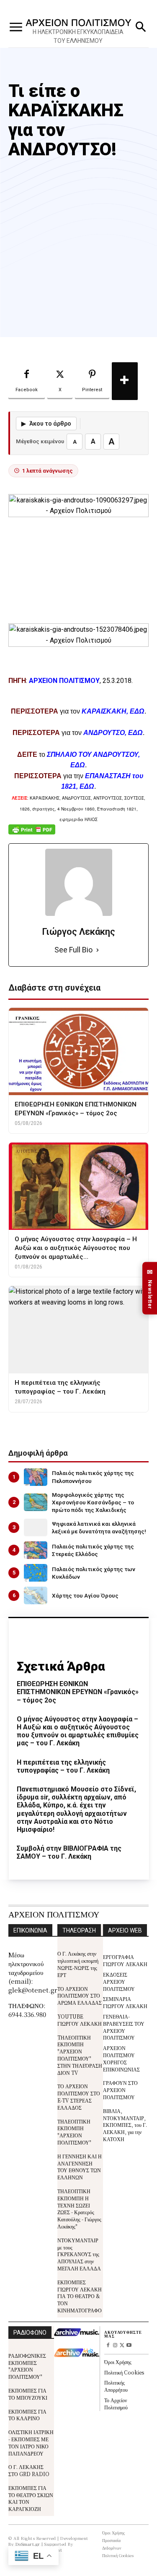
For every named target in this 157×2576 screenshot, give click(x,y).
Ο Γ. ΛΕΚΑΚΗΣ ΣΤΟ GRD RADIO (29, 2470)
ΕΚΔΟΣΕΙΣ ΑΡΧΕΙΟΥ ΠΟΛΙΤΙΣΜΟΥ (119, 1981)
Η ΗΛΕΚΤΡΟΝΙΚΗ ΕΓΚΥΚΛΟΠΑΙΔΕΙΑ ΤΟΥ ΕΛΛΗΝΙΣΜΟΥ (78, 36)
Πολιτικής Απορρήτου (116, 2386)
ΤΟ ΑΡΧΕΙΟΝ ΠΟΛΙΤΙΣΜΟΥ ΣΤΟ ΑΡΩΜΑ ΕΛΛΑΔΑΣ (80, 1996)
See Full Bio (73, 950)
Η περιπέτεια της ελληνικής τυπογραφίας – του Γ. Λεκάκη (63, 1766)
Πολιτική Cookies (124, 2372)
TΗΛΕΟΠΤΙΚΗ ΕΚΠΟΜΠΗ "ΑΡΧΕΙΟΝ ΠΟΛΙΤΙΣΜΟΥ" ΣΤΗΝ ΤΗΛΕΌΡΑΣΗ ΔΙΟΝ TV (80, 2055)
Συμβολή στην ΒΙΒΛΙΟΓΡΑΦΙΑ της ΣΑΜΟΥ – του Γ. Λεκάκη (69, 1852)
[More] (125, 381)
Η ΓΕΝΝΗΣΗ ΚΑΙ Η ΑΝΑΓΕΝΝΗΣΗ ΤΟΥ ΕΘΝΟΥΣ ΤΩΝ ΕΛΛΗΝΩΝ (80, 2167)
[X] (122, 2346)
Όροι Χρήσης (118, 2362)
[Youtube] (129, 2346)
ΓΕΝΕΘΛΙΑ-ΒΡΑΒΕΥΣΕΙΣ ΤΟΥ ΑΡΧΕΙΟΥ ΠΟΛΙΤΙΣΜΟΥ (124, 2027)
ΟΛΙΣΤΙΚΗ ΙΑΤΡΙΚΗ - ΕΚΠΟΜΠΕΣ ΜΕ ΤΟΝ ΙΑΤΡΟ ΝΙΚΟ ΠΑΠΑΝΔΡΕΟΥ (31, 2442)
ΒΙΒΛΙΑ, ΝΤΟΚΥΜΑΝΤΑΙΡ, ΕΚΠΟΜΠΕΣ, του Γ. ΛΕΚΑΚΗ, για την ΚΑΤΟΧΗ (125, 2125)
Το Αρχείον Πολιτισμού (116, 2403)
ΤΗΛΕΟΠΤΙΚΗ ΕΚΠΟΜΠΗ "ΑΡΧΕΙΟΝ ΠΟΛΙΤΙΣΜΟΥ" (74, 2132)
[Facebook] (108, 2346)
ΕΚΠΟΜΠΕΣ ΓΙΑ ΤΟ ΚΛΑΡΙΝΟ (27, 2415)
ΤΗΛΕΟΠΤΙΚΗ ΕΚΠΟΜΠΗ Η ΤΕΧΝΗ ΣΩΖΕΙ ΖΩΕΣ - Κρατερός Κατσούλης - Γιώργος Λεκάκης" (79, 2209)
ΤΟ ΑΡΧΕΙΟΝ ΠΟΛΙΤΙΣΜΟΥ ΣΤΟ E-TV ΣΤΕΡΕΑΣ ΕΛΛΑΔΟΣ (79, 2096)
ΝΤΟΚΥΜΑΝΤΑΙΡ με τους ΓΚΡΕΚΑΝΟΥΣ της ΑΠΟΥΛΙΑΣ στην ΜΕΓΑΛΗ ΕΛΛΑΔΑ (79, 2254)
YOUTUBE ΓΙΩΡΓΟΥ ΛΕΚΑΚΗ (80, 2020)
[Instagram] (115, 2346)
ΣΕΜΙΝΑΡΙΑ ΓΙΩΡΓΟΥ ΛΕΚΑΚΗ (125, 2002)
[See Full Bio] (98, 950)
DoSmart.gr (28, 2544)
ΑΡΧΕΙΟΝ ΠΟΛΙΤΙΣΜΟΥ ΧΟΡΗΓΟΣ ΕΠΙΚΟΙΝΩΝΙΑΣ (121, 2058)
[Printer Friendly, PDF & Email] (32, 834)
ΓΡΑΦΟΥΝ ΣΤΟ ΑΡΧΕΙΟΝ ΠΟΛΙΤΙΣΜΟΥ (120, 2090)
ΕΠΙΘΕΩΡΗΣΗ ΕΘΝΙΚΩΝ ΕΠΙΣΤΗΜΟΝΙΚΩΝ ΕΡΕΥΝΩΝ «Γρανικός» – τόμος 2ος (78, 1692)
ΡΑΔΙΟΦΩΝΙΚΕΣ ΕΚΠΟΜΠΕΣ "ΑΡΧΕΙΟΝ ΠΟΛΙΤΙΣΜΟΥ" (27, 2366)
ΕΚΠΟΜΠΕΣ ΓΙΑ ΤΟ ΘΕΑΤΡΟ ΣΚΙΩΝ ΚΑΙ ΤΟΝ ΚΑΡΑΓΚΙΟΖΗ (31, 2498)
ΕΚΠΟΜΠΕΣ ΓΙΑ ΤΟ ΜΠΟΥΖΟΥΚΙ (28, 2394)
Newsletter (150, 1288)
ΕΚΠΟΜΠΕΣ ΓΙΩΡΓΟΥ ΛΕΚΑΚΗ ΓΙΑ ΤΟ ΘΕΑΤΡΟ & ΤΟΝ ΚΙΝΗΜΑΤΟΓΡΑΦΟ (80, 2296)
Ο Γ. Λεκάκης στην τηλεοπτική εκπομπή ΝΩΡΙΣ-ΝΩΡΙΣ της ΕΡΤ (78, 1964)
